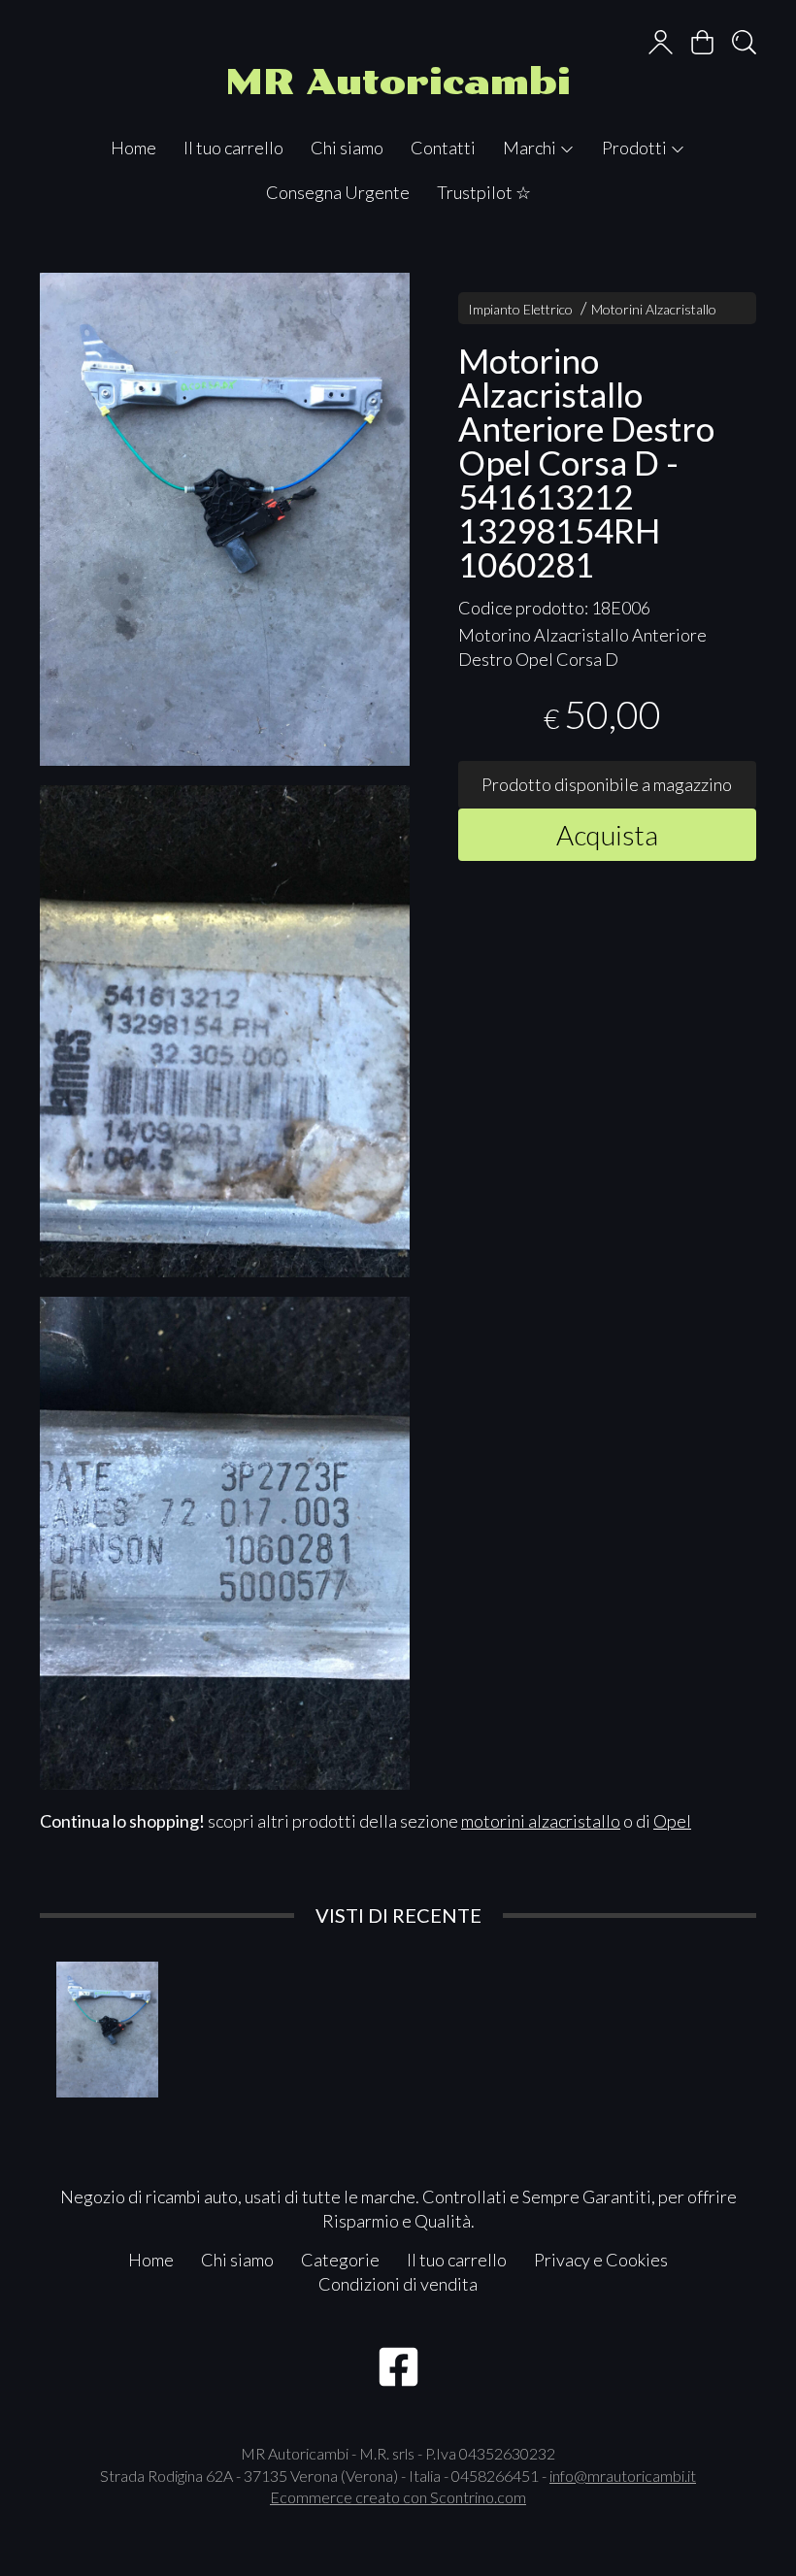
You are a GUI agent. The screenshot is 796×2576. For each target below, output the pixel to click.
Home (133, 148)
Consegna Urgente (338, 192)
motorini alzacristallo (541, 1821)
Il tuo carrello (233, 148)
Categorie (340, 2260)
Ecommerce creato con (398, 2497)
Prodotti (636, 148)
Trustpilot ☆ (484, 192)
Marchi (531, 148)
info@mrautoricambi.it (623, 2476)
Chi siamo (347, 148)
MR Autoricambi (398, 82)
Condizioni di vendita (398, 2284)
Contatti (443, 148)
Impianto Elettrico (520, 309)
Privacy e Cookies (601, 2260)
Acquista (607, 835)
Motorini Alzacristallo (654, 309)
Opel (672, 1821)
